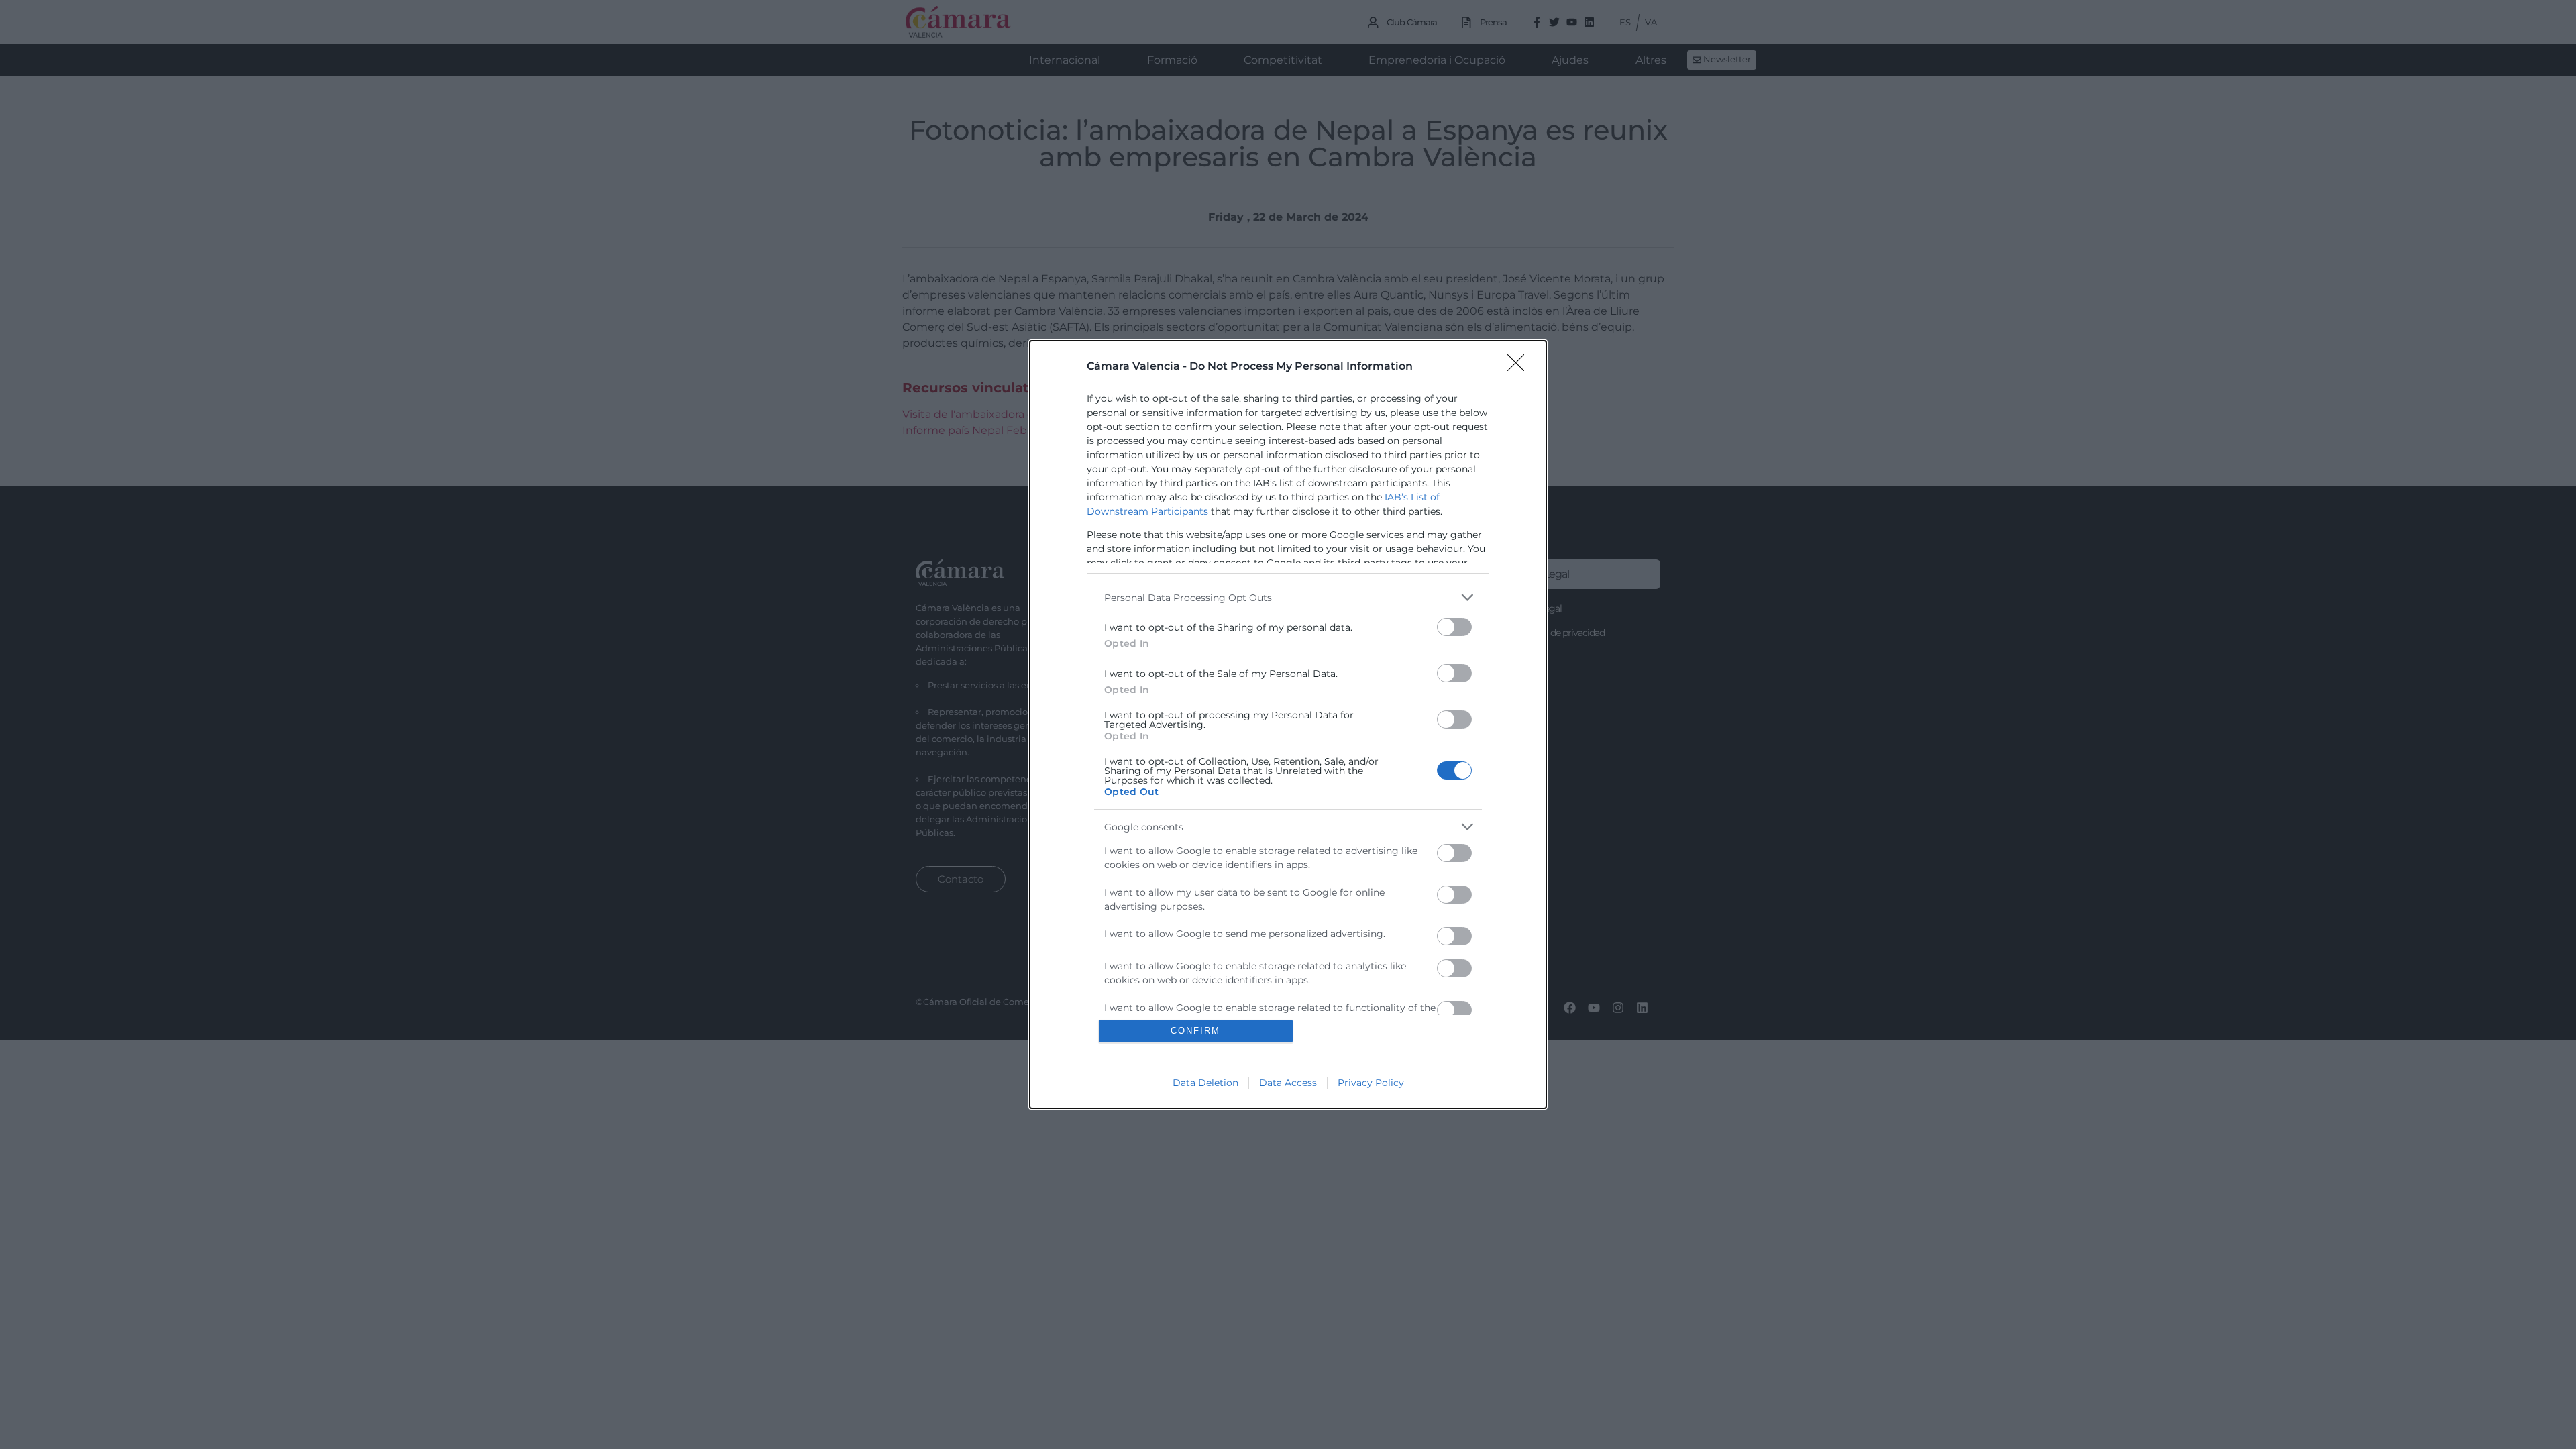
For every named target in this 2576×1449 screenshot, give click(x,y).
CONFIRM (1195, 1031)
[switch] (1454, 627)
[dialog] (1288, 724)
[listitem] (1288, 597)
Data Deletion (1205, 1083)
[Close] (1520, 367)
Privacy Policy (1371, 1083)
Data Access (1288, 1083)
